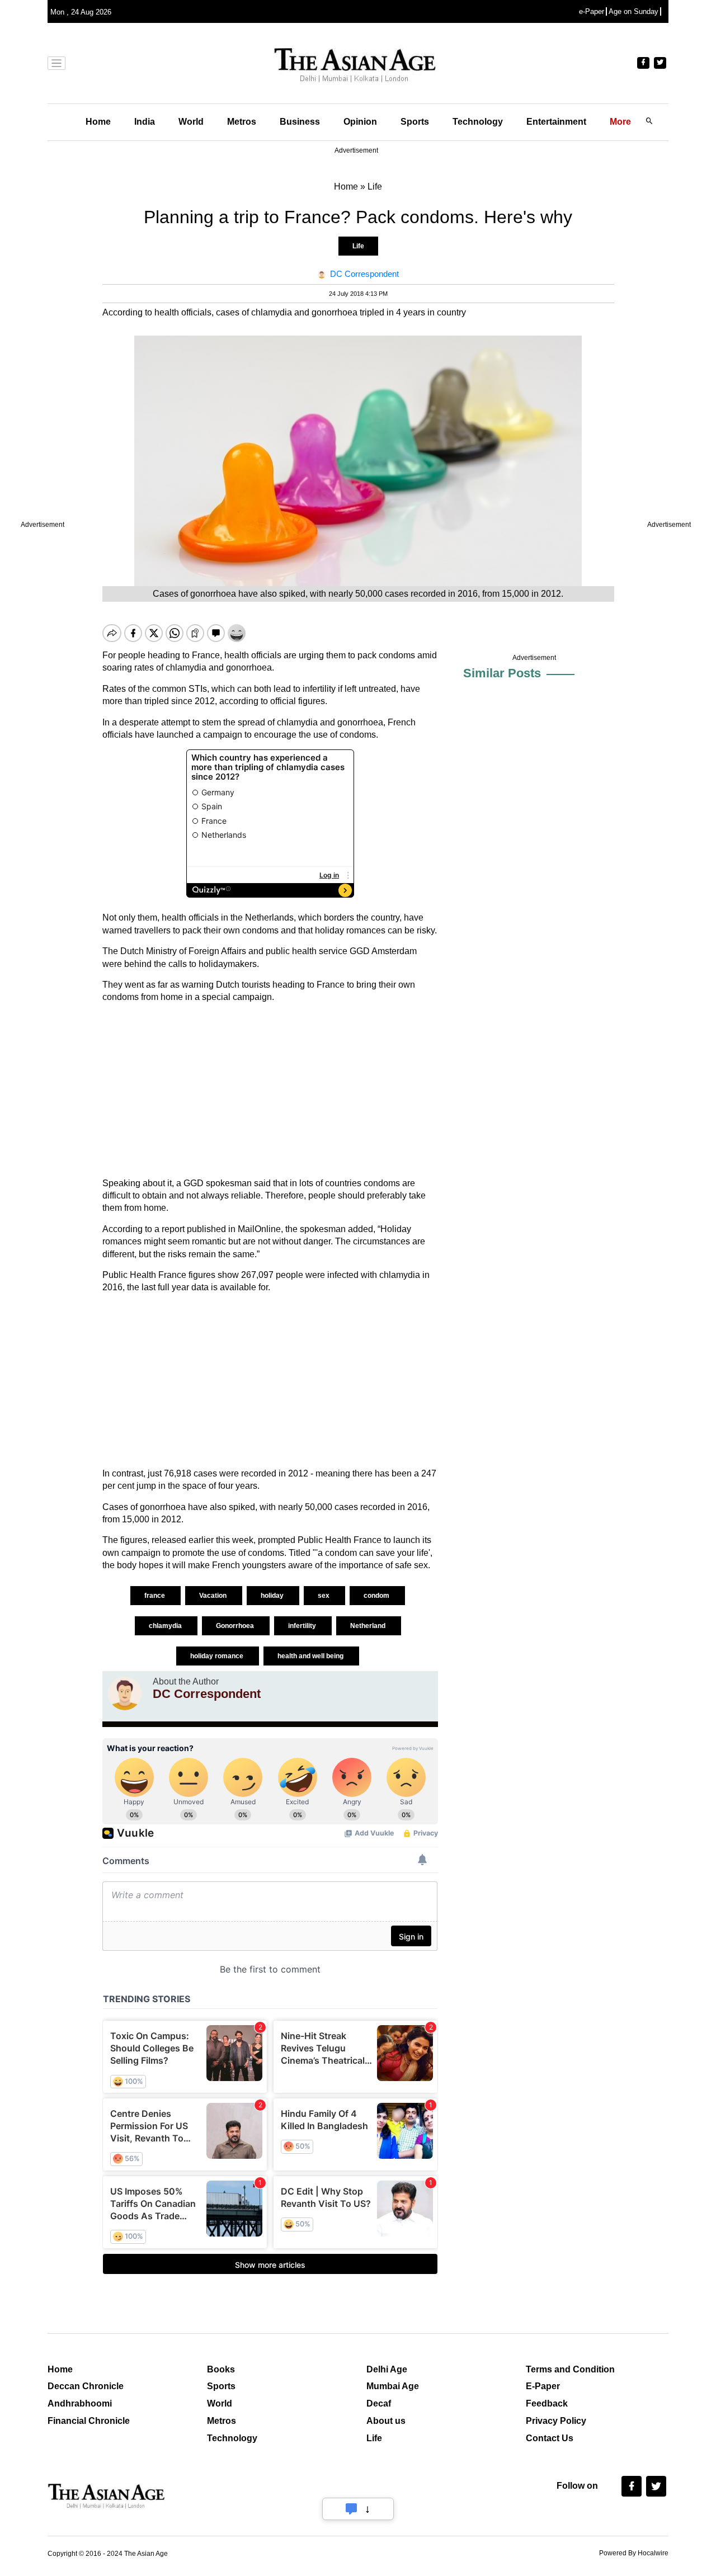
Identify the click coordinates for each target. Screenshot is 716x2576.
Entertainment (556, 122)
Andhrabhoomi (80, 2403)
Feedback (547, 2403)
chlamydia (166, 1626)
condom (377, 1596)
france (156, 1596)
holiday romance (218, 1656)
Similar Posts (502, 673)
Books (221, 2369)
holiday (273, 1596)
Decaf (379, 2403)
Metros (242, 122)
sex (324, 1596)
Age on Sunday (633, 11)
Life (358, 246)
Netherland (369, 1626)
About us (386, 2421)
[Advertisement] (270, 1091)
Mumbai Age (393, 2386)
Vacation (214, 1596)
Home (98, 122)
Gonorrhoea (236, 1626)
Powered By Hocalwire (634, 2553)
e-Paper (592, 11)
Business (300, 122)
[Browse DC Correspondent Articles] (125, 1693)
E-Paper (543, 2386)
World (191, 122)
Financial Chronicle (89, 2421)
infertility (303, 1626)
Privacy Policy (556, 2421)
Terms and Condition (570, 2369)
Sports (415, 122)
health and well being (311, 1656)
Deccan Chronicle (86, 2386)
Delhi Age (387, 2369)
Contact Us (550, 2438)
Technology (478, 122)
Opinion (360, 122)
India (145, 122)
